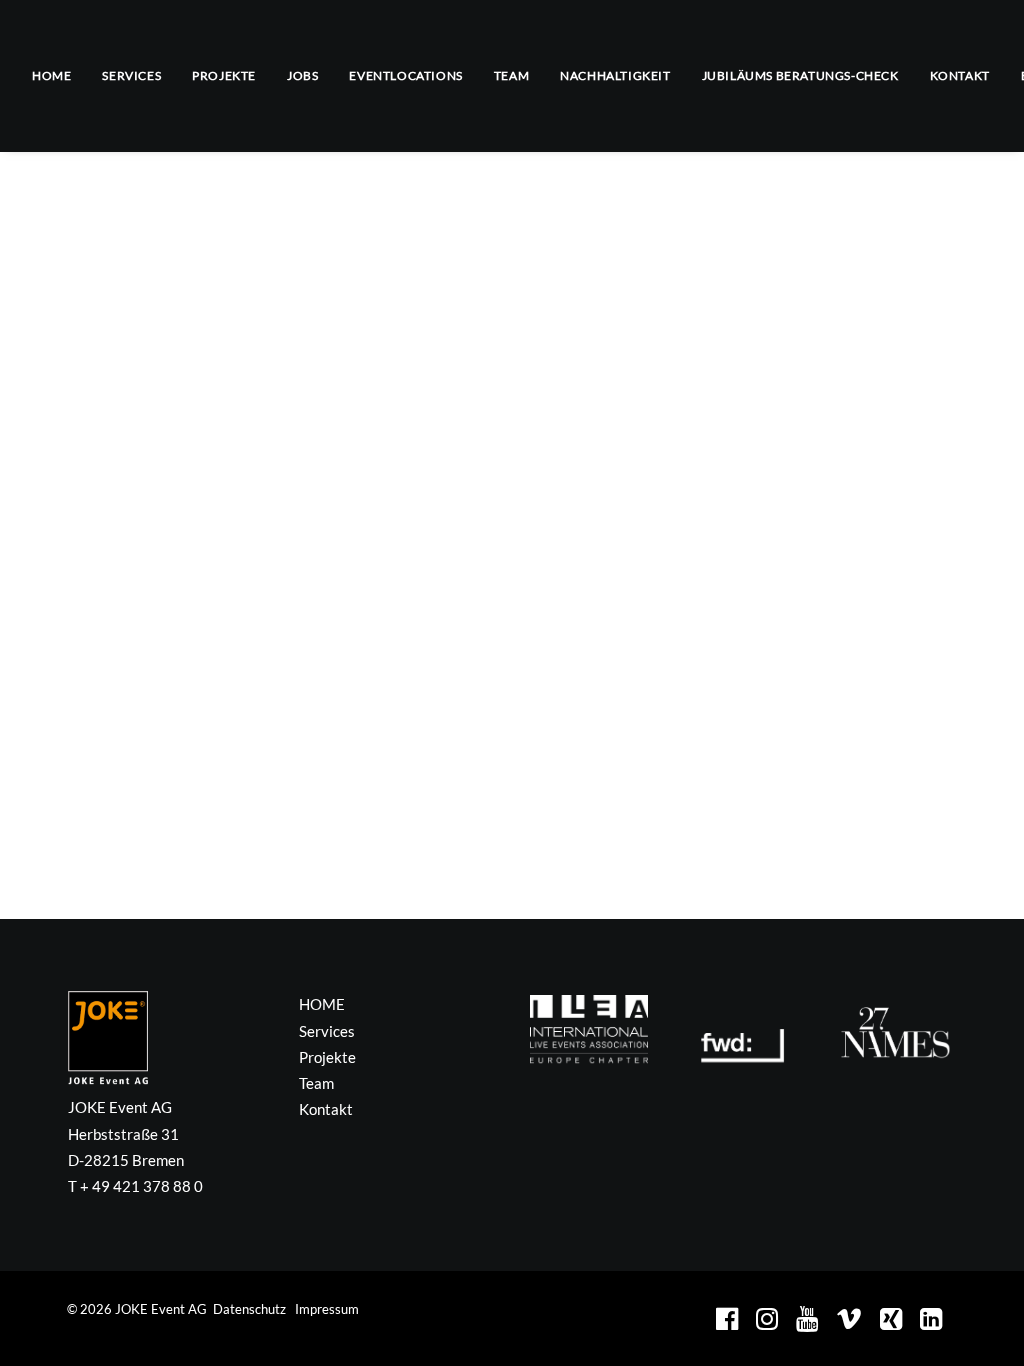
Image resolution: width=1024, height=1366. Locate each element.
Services (131, 75)
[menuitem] (58, 76)
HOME (51, 75)
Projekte (224, 75)
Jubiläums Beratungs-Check (800, 75)
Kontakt (960, 75)
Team (511, 75)
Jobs (302, 75)
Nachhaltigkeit (615, 75)
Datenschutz (249, 1309)
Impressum (327, 1309)
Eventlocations (405, 75)
